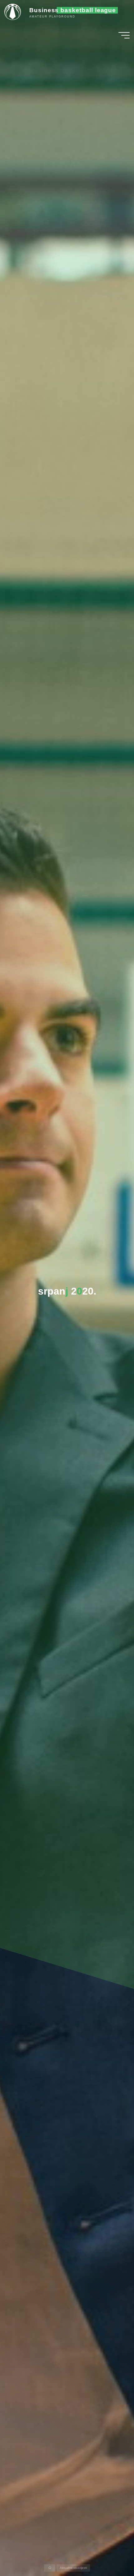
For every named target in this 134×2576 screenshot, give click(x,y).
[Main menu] (124, 35)
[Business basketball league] (15, 12)
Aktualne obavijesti (73, 2568)
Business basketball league (73, 10)
